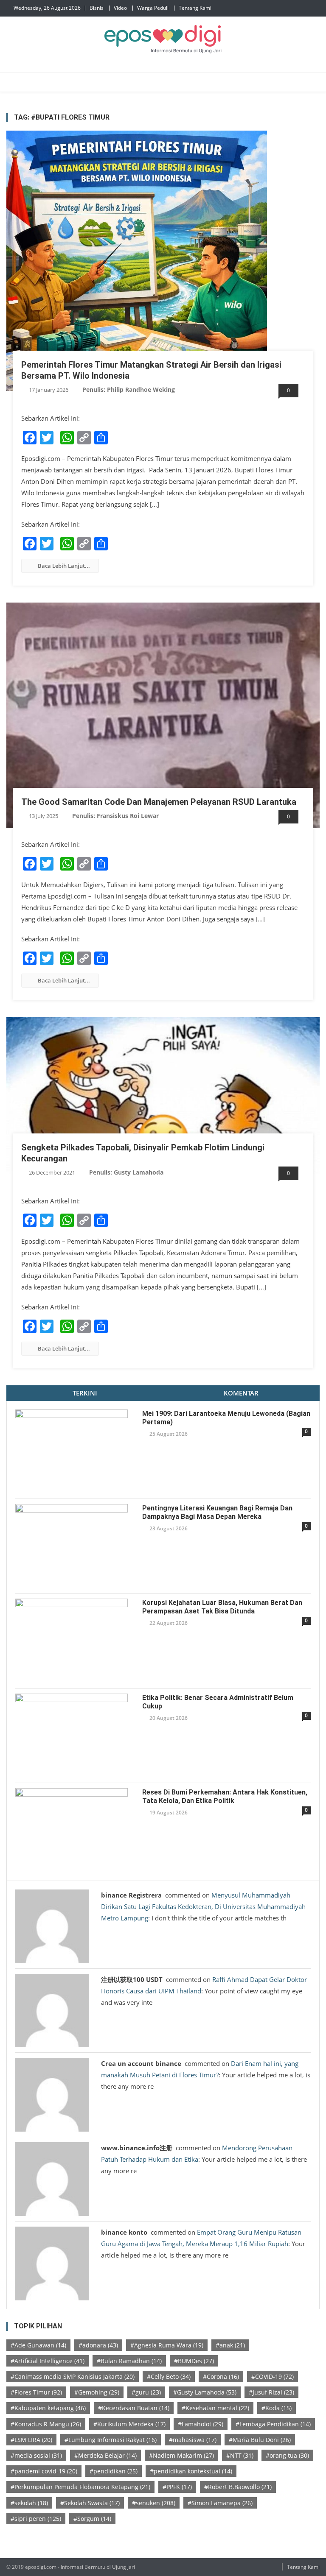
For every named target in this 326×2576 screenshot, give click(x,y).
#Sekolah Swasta (90, 2503)
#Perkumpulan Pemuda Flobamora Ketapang (80, 2487)
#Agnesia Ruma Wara (167, 2345)
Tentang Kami (195, 8)
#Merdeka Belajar (105, 2455)
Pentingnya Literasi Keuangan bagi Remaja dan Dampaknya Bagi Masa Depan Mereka (217, 1512)
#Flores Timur (36, 2392)
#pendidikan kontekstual (191, 2471)
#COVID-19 (273, 2376)
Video (120, 8)
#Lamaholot (201, 2424)
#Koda (277, 2408)
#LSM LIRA (31, 2440)
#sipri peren (36, 2519)
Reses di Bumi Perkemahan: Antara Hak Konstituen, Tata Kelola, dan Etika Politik (225, 1796)
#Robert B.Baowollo (238, 2487)
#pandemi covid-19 (44, 2471)
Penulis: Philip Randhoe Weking (129, 389)
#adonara (98, 2345)
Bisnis (97, 8)
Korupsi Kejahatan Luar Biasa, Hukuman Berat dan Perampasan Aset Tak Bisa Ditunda (222, 1607)
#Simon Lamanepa (220, 2503)
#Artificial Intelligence (48, 2361)
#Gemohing (97, 2392)
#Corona (221, 2376)
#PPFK (177, 2487)
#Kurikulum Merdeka (129, 2424)
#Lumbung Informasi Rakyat (111, 2440)
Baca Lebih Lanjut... (64, 566)
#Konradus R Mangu (46, 2424)
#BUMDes (194, 2361)
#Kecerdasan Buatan (134, 2408)
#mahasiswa (193, 2440)
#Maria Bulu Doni (260, 2440)
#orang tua (287, 2455)
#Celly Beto (169, 2376)
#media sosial (36, 2455)
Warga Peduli (153, 8)
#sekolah (29, 2503)
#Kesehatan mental (215, 2408)
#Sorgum (92, 2519)
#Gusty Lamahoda (205, 2392)
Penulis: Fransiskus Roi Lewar (115, 816)
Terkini (85, 1393)
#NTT (240, 2455)
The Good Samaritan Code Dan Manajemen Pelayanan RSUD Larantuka (159, 802)
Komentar (241, 1393)
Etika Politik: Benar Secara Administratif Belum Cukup (218, 1702)
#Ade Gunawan (38, 2345)
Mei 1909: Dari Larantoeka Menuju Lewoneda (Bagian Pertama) (226, 1418)
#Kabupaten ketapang (48, 2408)
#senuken (154, 2503)
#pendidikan (114, 2471)
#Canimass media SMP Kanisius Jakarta (73, 2376)
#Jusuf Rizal (271, 2392)
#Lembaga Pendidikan (273, 2424)
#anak (230, 2345)
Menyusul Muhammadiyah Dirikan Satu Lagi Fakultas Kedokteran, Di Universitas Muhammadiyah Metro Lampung (203, 1906)
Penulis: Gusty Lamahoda (126, 1172)
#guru (146, 2392)
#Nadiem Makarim (181, 2455)
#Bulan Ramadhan (129, 2361)
